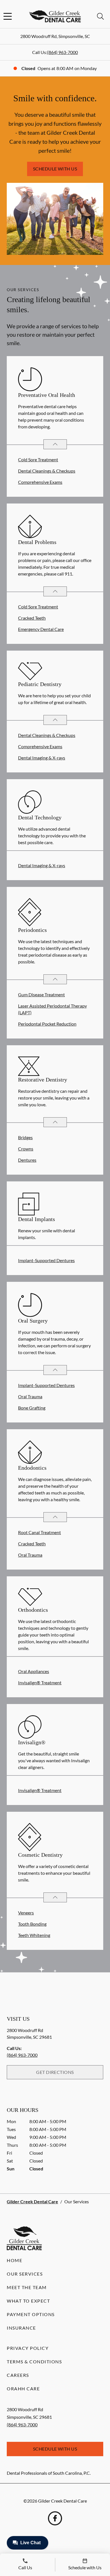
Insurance (21, 2328)
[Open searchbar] (100, 16)
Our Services (25, 2274)
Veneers (26, 1913)
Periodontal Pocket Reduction (47, 1024)
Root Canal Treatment (39, 1532)
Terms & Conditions (34, 2362)
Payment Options (31, 2314)
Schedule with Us (55, 169)
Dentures (27, 1160)
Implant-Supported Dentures (46, 1260)
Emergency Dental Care (41, 629)
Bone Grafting (32, 1408)
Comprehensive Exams (40, 482)
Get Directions (55, 2072)
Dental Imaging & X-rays (42, 758)
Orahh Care (23, 2389)
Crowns (26, 1149)
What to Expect (28, 2301)
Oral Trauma (30, 1396)
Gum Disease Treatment (41, 994)
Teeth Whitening (34, 1935)
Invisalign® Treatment (40, 1683)
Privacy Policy (28, 2348)
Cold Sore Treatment (38, 459)
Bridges (25, 1137)
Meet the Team (27, 2287)
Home (15, 2260)
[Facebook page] (55, 2518)
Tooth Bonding (32, 1924)
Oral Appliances (34, 1671)
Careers (18, 2375)
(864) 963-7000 (62, 52)
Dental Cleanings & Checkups (47, 471)
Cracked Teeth (32, 618)
